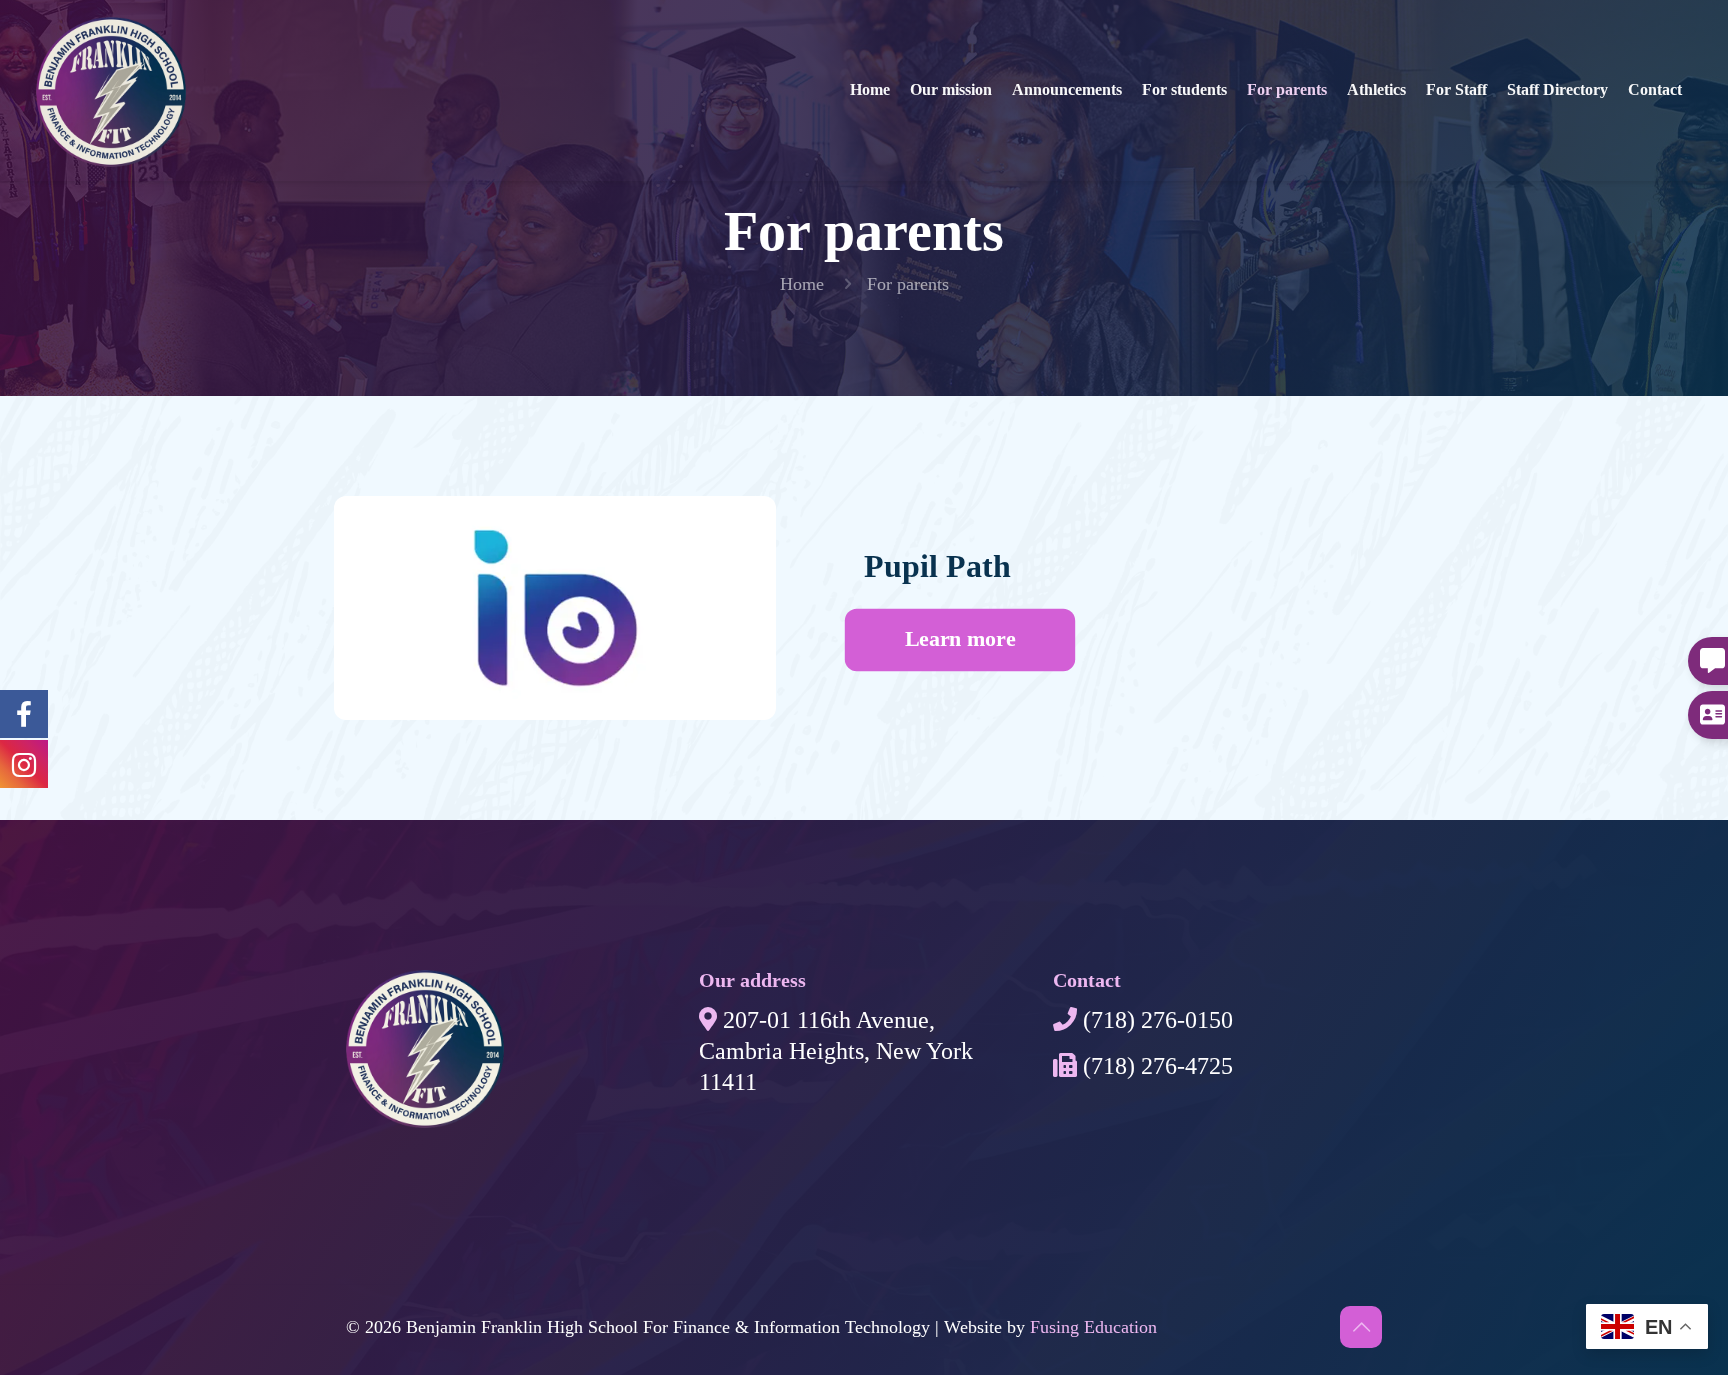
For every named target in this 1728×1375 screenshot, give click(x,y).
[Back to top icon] (1361, 1327)
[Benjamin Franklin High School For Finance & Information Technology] (111, 65)
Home (802, 284)
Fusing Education (1093, 1327)
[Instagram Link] (24, 713)
